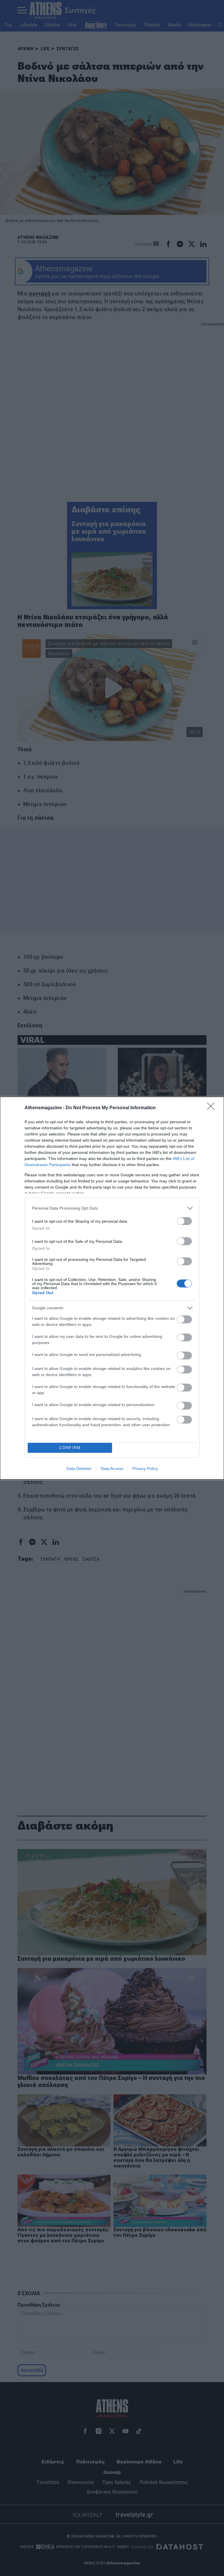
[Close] (213, 1108)
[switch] (184, 1221)
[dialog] (112, 1288)
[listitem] (112, 1208)
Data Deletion (79, 1469)
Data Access (112, 1469)
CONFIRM (70, 1448)
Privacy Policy (145, 1469)
